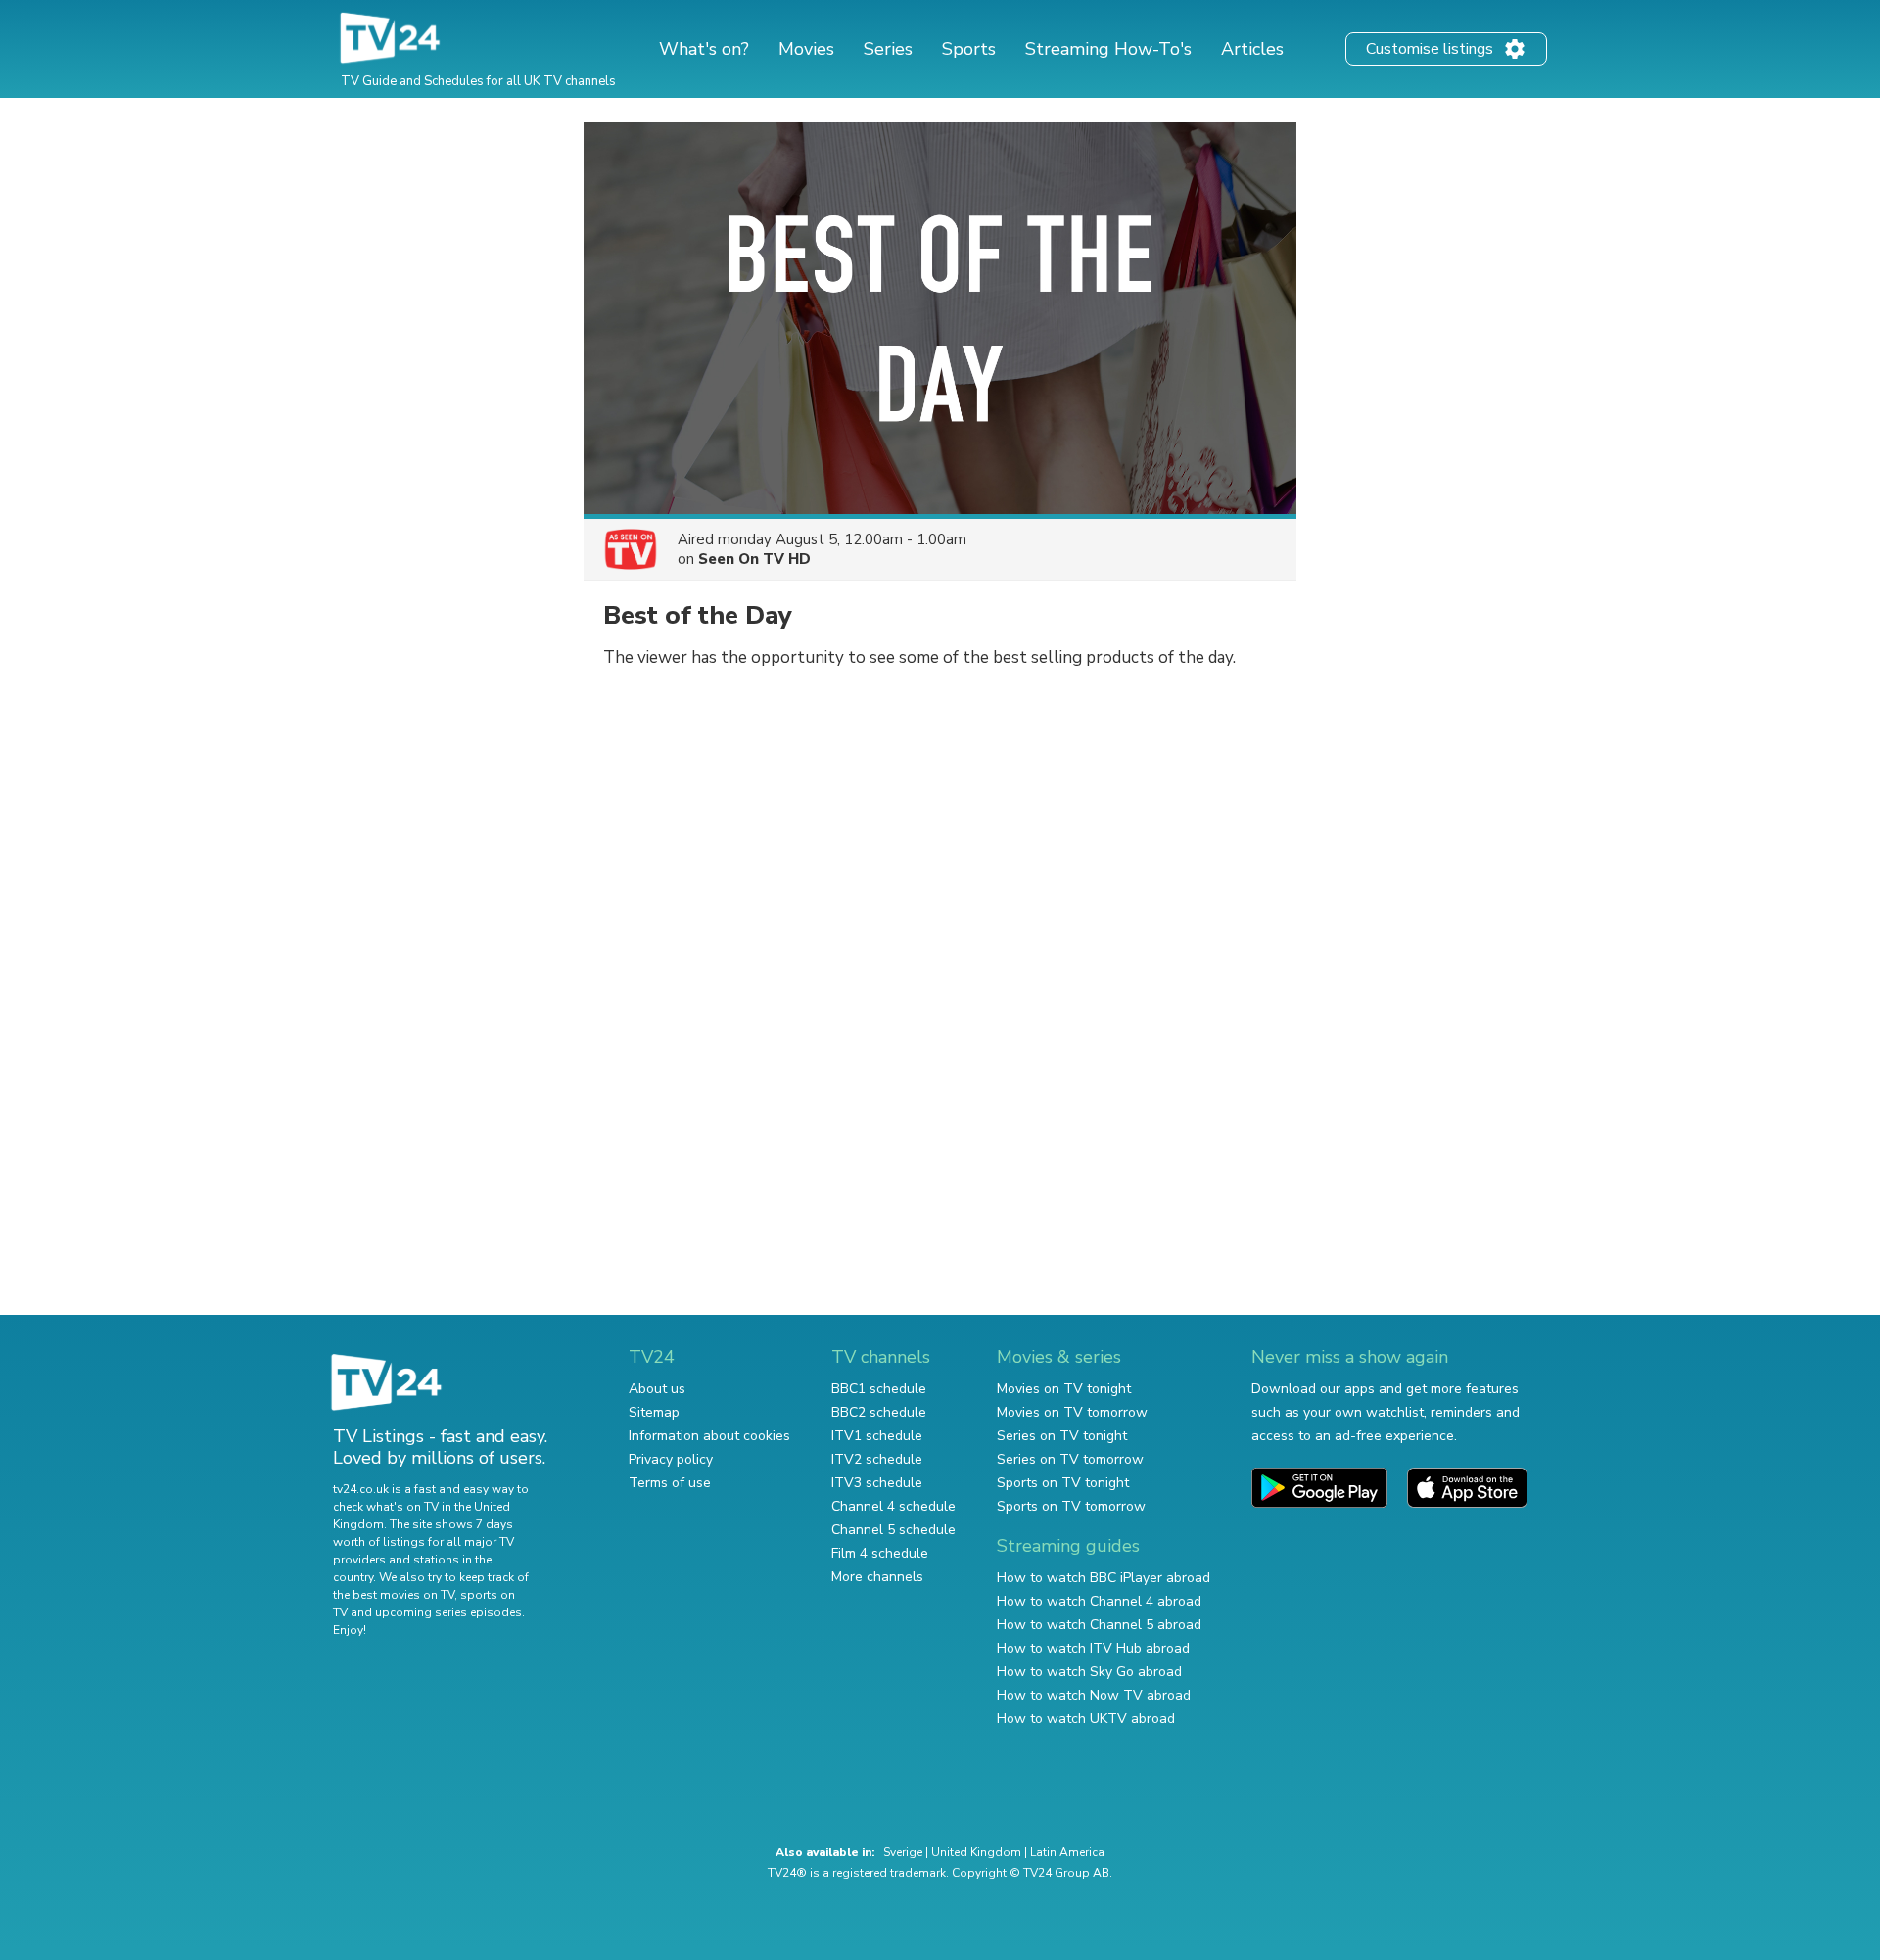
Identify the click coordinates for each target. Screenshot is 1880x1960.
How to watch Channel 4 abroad (1099, 1601)
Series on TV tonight (1062, 1436)
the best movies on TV (394, 1595)
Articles (1252, 49)
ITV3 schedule (877, 1483)
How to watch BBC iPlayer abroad (1104, 1578)
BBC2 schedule (879, 1412)
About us (657, 1389)
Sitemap (654, 1412)
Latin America (1067, 1852)
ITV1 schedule (877, 1436)
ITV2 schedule (877, 1459)
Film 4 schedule (880, 1553)
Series (888, 49)
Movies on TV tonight (1064, 1389)
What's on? (704, 49)
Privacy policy (671, 1459)
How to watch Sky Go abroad (1089, 1672)
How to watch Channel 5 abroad (1099, 1625)
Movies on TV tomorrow (1072, 1412)
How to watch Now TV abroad (1094, 1695)
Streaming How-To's (1108, 49)
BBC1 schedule (879, 1389)
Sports (969, 49)
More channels (877, 1577)
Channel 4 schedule (893, 1506)
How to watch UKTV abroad (1086, 1719)
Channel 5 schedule (893, 1530)
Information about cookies (709, 1436)
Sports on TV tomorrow (1071, 1506)
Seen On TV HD (754, 559)
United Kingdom (976, 1852)
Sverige (903, 1852)
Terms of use (670, 1483)
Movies (806, 49)
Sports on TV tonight (1063, 1483)
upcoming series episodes (448, 1612)
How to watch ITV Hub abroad (1093, 1648)
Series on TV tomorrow (1070, 1459)
